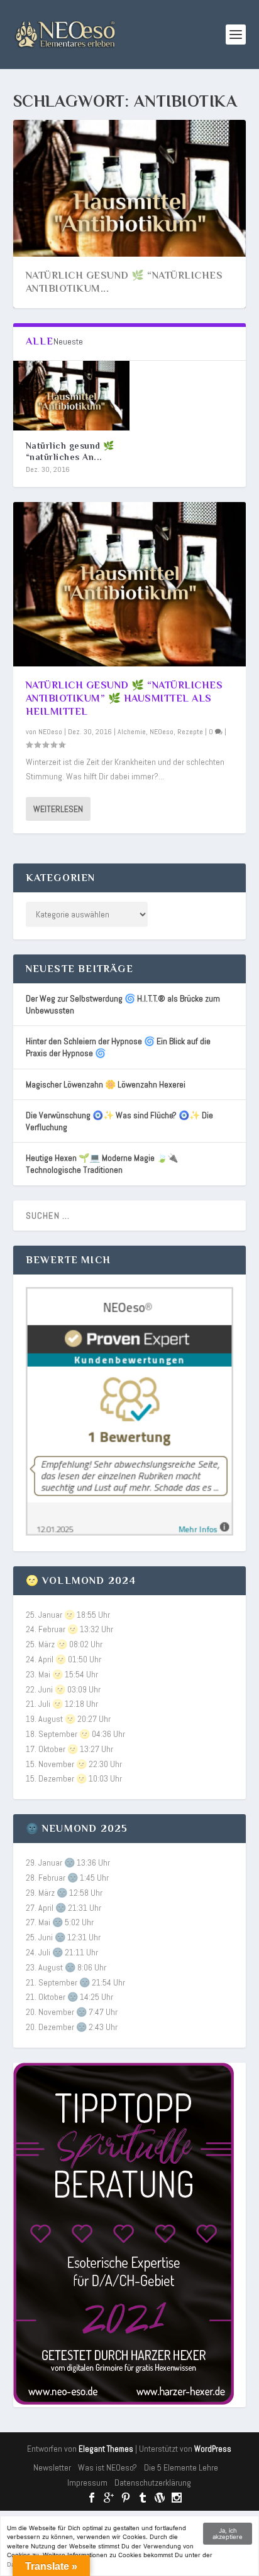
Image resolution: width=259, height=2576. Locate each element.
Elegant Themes (106, 2449)
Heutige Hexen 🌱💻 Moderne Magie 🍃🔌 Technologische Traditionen (102, 1164)
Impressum (87, 2482)
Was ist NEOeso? (107, 2467)
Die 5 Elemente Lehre (181, 2467)
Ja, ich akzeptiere (228, 2534)
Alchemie (132, 732)
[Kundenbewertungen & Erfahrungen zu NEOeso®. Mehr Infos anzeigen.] (130, 1532)
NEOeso (50, 732)
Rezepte (190, 732)
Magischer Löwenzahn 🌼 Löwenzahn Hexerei (106, 1084)
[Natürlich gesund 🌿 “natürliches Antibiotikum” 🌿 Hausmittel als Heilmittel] (71, 396)
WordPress (213, 2449)
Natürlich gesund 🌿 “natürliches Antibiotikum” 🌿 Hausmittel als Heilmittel (124, 698)
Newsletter (52, 2467)
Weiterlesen (58, 809)
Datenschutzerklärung (153, 2482)
